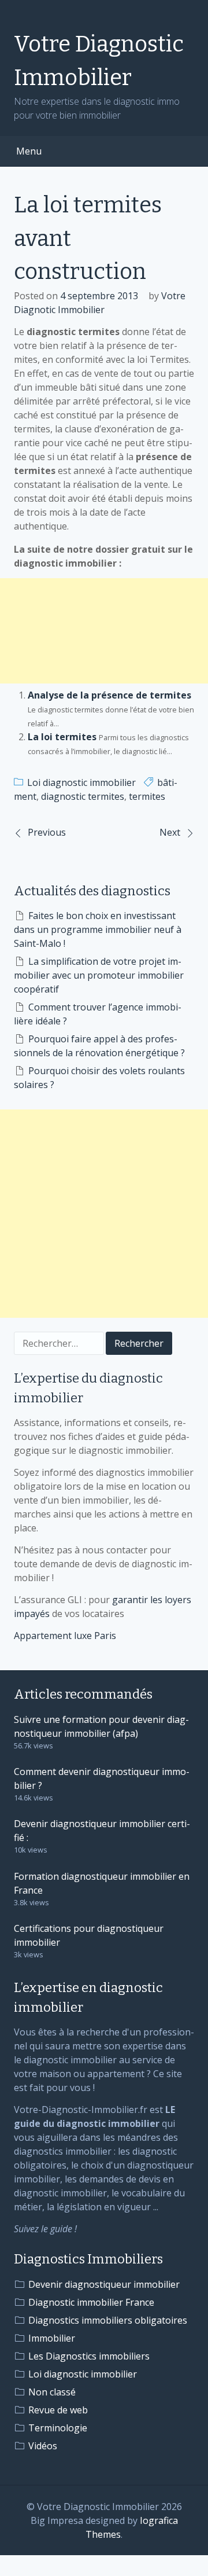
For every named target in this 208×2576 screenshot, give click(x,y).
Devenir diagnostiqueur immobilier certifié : (102, 1831)
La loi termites (62, 737)
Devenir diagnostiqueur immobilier (104, 2284)
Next (170, 832)
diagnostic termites (83, 796)
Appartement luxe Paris (65, 1636)
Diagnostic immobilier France (91, 2302)
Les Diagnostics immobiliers (89, 2356)
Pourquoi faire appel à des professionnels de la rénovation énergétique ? (99, 1046)
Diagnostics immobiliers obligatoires (108, 2320)
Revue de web (58, 2410)
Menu (29, 151)
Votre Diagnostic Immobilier (99, 61)
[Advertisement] (104, 631)
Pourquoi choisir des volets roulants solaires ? (99, 1078)
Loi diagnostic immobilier (81, 782)
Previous (47, 832)
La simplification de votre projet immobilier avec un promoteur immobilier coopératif (99, 975)
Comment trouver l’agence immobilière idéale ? (98, 1014)
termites (147, 796)
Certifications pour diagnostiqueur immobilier (89, 1935)
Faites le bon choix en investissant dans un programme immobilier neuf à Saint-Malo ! (98, 929)
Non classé (52, 2392)
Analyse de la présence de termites (109, 695)
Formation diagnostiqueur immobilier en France (102, 1883)
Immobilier (52, 2338)
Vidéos (43, 2446)
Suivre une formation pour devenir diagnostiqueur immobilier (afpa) (101, 1726)
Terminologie (58, 2428)
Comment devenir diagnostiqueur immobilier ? (102, 1778)
